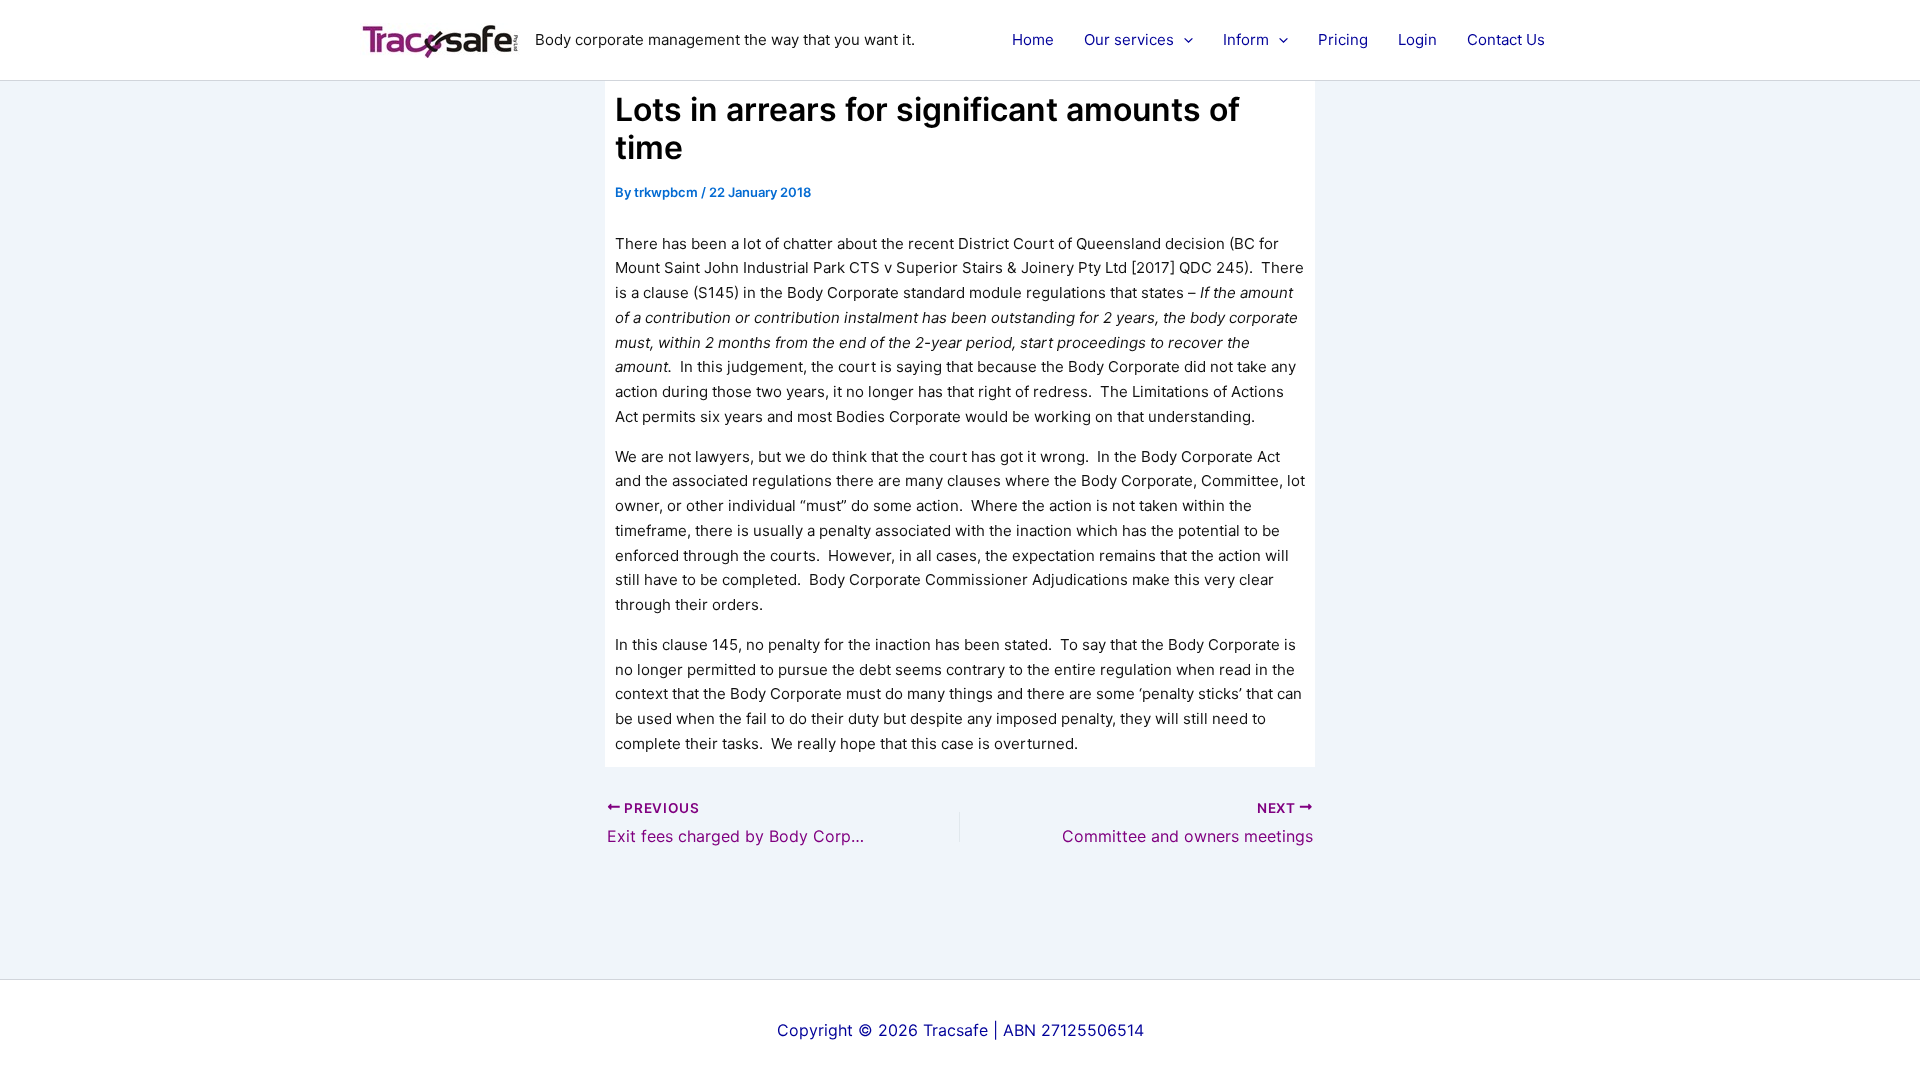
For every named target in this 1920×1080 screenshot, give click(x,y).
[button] (1183, 40)
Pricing (1343, 39)
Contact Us (1506, 39)
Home (1033, 39)
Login (1417, 39)
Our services (1129, 39)
